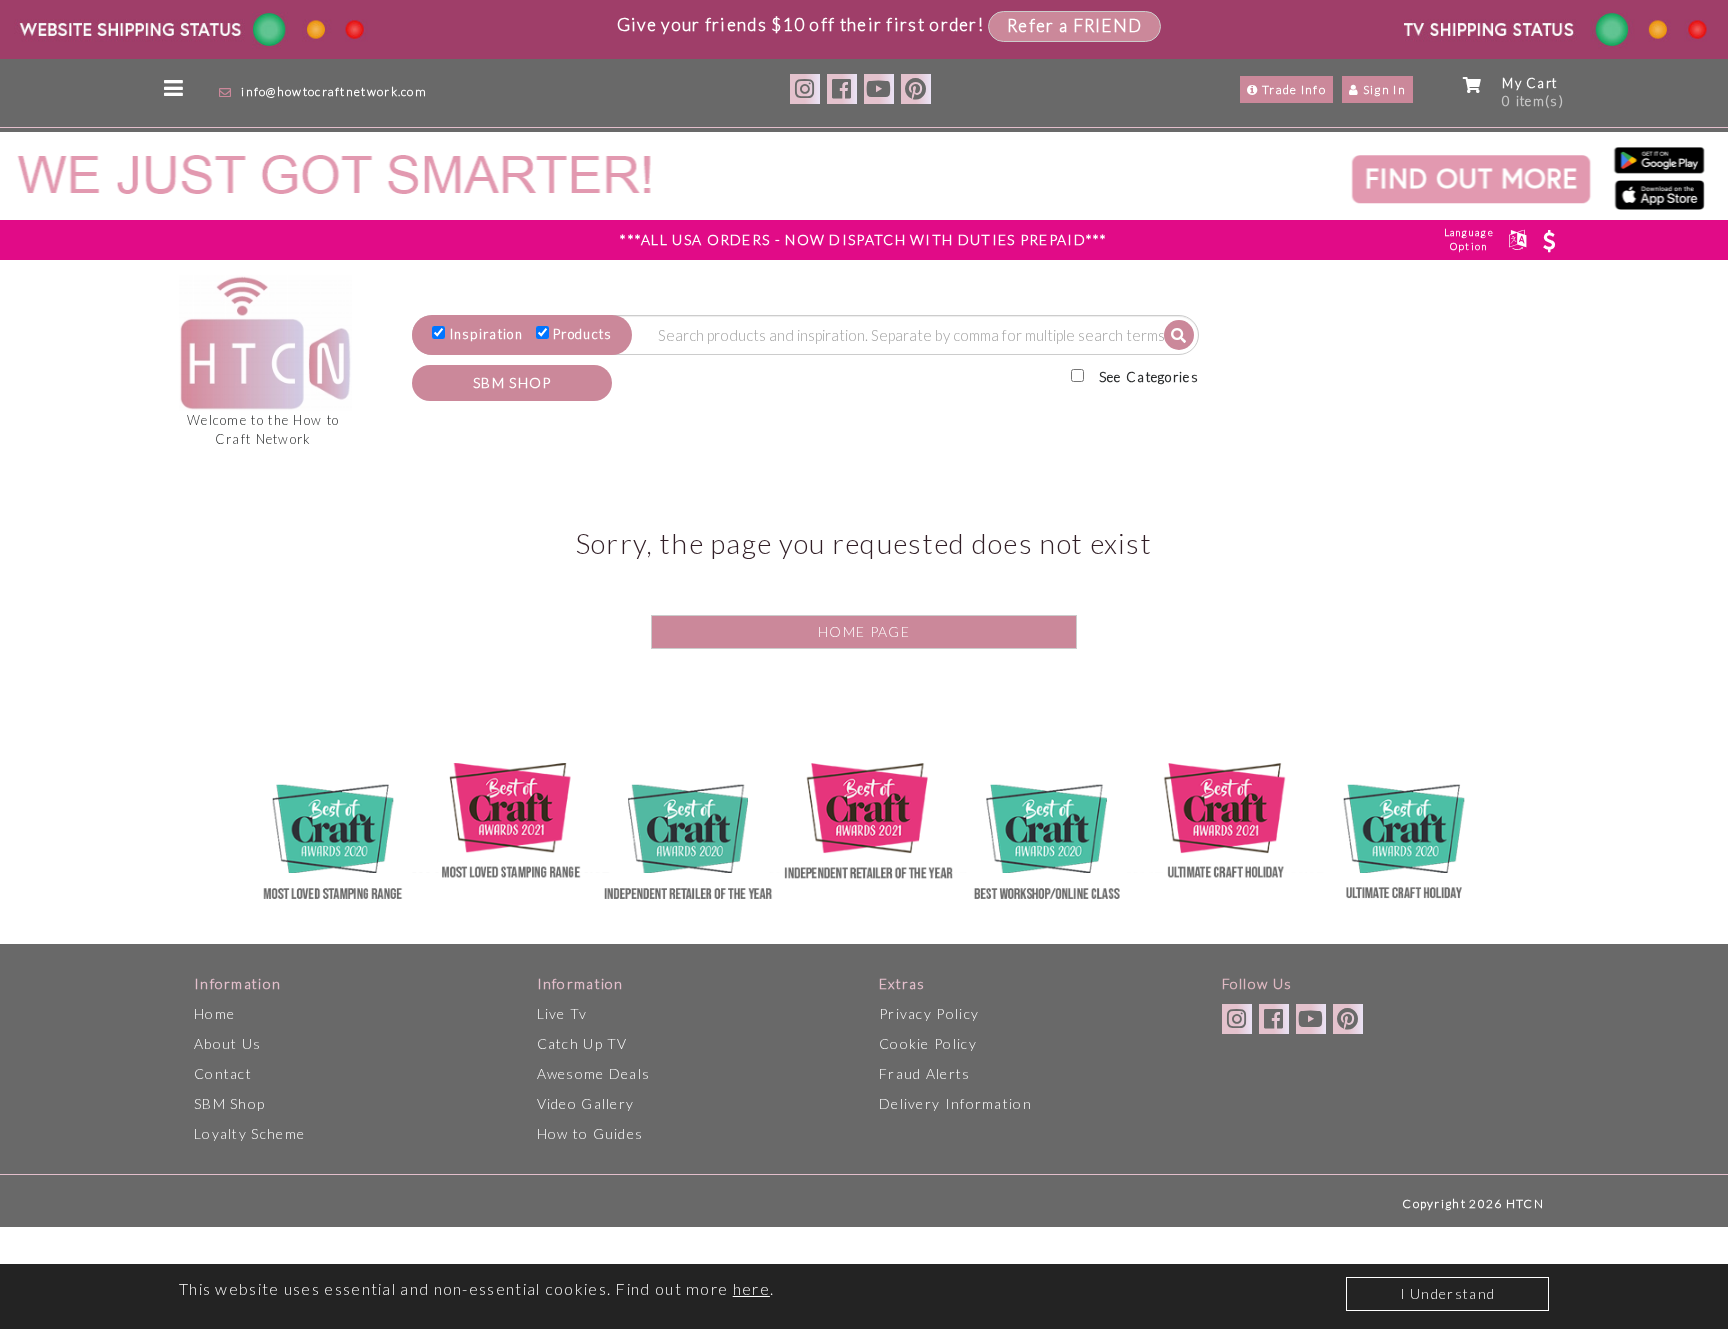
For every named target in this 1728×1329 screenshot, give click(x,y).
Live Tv (562, 1013)
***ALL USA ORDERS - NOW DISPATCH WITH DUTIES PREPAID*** (864, 239)
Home (214, 1013)
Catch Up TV (582, 1043)
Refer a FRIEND (1074, 25)
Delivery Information (955, 1103)
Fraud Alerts (925, 1073)
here (751, 1288)
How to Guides (590, 1133)
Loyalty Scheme (249, 1133)
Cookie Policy (928, 1043)
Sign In (1383, 89)
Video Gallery (586, 1103)
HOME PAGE (864, 631)
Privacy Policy (929, 1013)
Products (582, 334)
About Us (227, 1043)
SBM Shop (229, 1103)
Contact (223, 1073)
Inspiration (486, 334)
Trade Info (1292, 89)
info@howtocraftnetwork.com (334, 91)
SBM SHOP (512, 382)
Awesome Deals (594, 1073)
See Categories (1149, 377)
